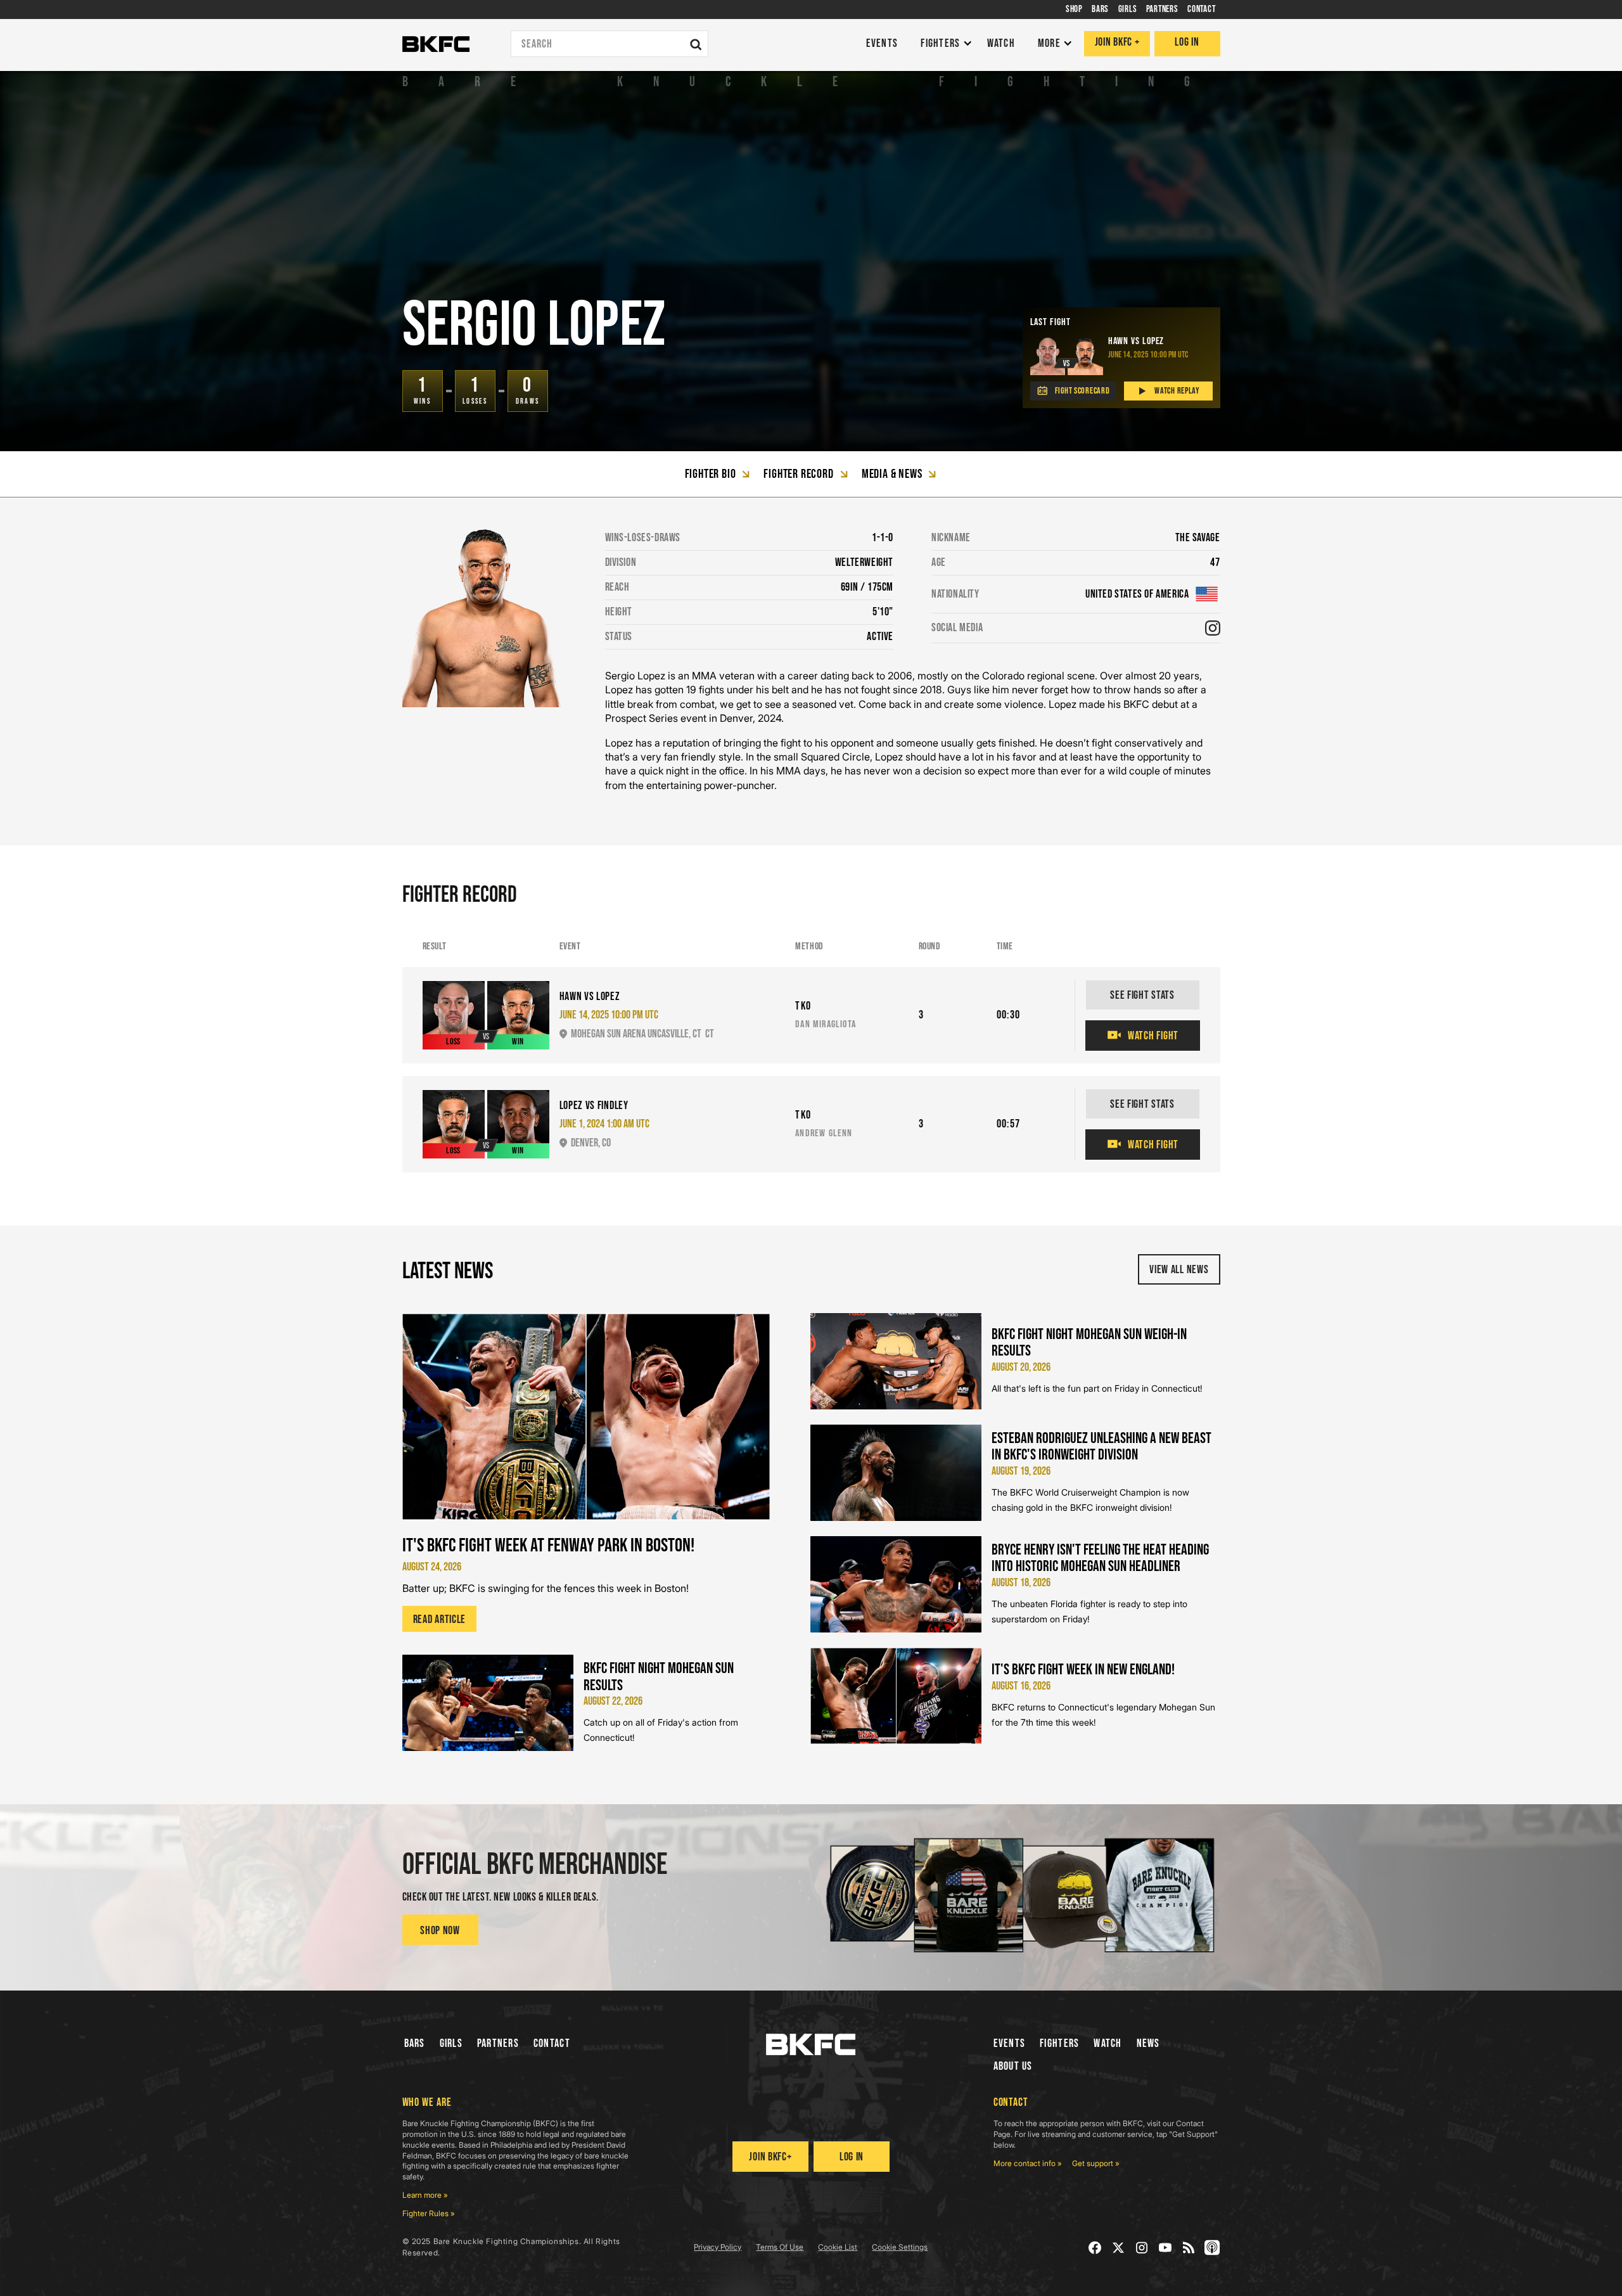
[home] (436, 44)
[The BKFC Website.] (811, 2044)
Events (1010, 2043)
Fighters (1059, 2043)
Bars (415, 2043)
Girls (451, 2043)
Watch (1108, 2043)
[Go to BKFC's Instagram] (1142, 2248)
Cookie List (838, 2247)
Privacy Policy (718, 2247)
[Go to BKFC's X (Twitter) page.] (1119, 2248)
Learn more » (425, 2195)
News (1148, 2043)
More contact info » (1028, 2163)
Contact (552, 2043)
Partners (498, 2043)
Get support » (1096, 2163)
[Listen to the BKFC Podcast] (1212, 2248)
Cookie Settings (900, 2247)
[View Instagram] (1213, 628)
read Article (440, 1619)
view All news (1179, 1270)
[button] (943, 44)
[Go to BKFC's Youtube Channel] (1165, 2248)
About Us (1013, 2066)
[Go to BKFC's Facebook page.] (1095, 2248)
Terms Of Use (780, 2247)
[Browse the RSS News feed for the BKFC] (1189, 2248)
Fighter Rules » (429, 2213)
